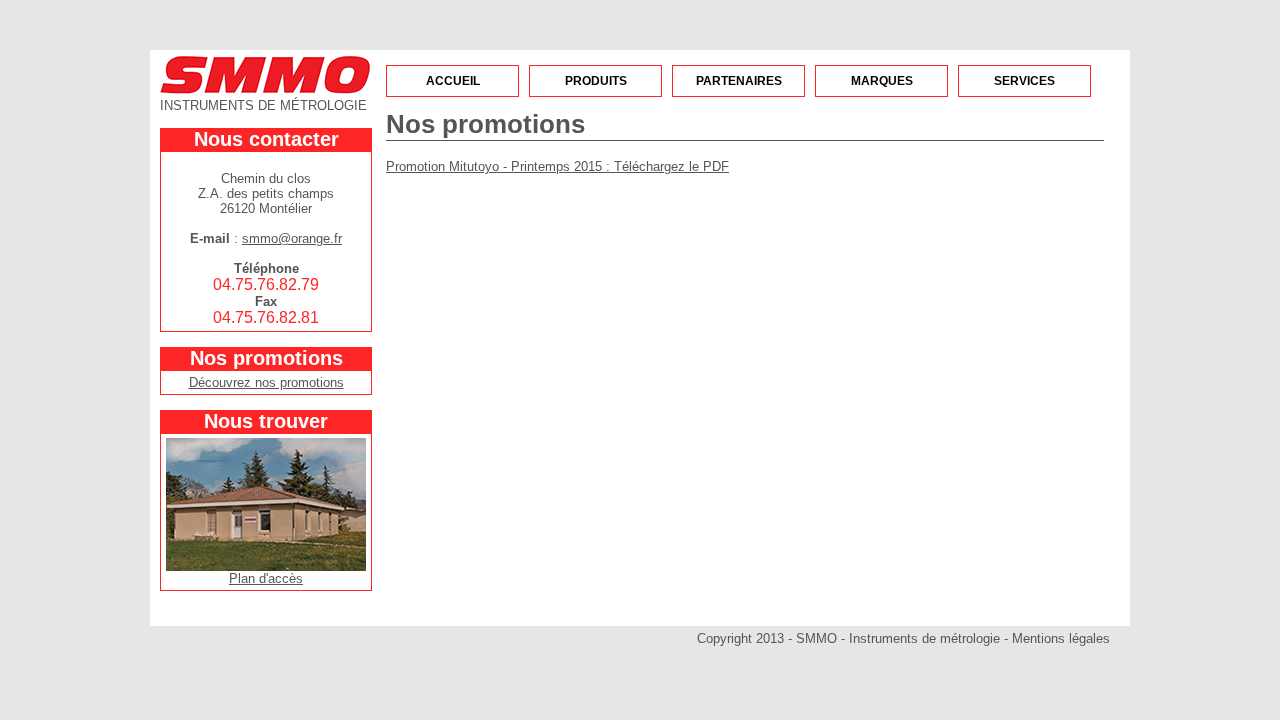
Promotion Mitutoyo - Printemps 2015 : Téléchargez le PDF (557, 166)
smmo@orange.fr (292, 238)
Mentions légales (1061, 638)
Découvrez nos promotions (266, 382)
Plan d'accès (266, 578)
